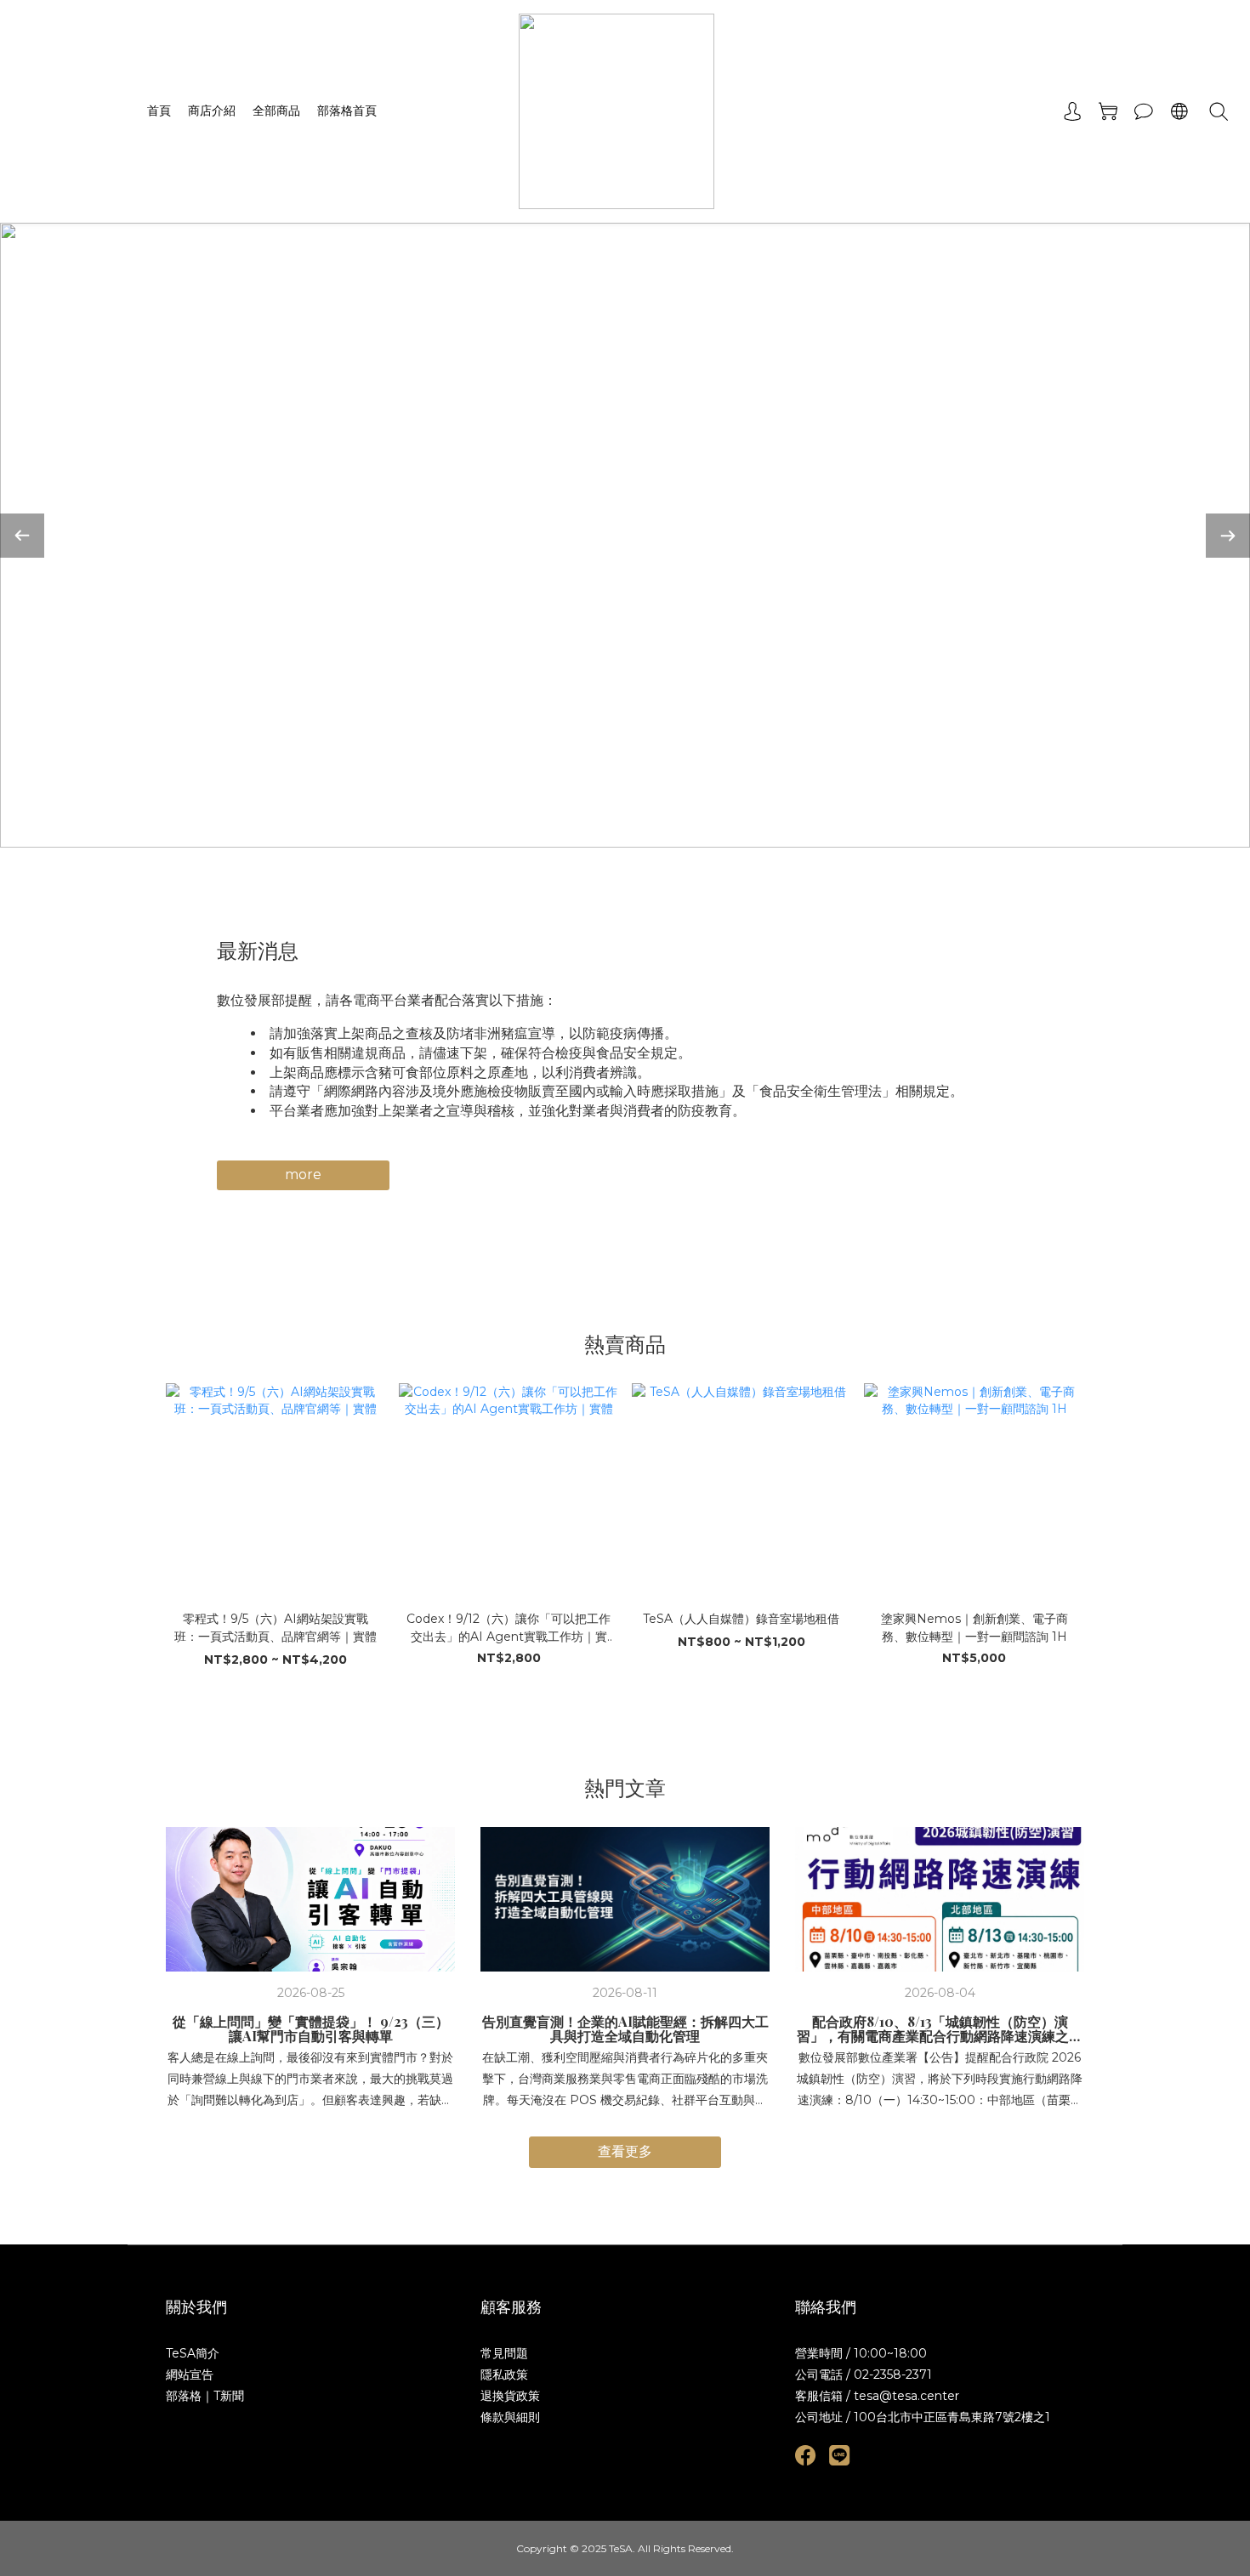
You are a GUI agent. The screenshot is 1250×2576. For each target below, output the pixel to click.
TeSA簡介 (193, 2353)
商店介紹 (212, 111)
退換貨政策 (510, 2396)
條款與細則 (510, 2417)
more (303, 1175)
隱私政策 (504, 2375)
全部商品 (276, 111)
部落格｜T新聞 (205, 2396)
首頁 (159, 111)
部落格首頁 (347, 111)
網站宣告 (190, 2375)
